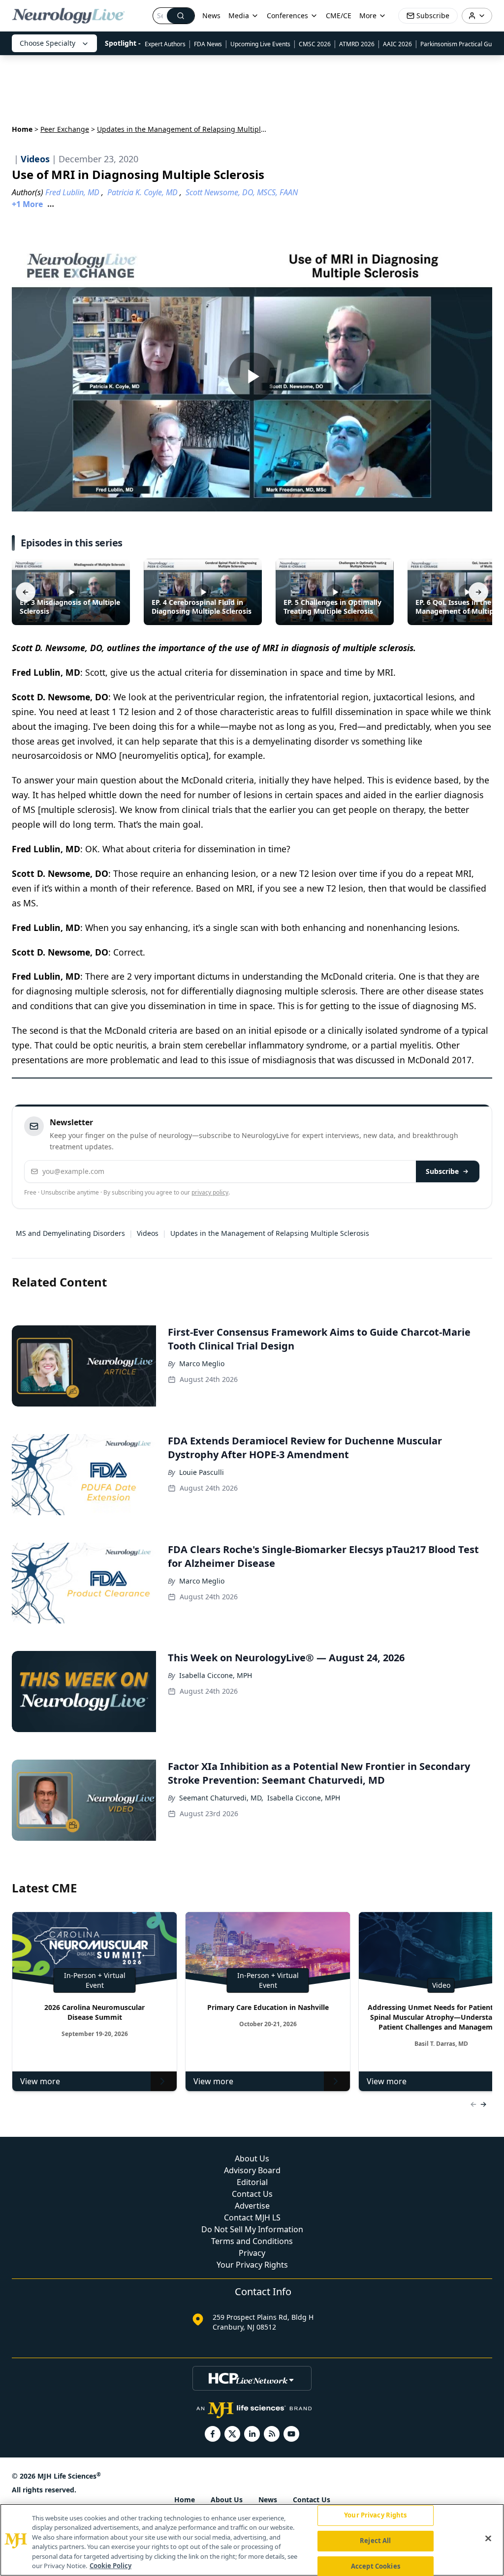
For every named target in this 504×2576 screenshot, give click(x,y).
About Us (252, 2158)
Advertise (252, 2206)
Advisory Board (252, 2170)
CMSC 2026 (315, 44)
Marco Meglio (202, 1363)
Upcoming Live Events (260, 44)
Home (22, 129)
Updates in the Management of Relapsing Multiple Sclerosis (270, 1233)
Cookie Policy (110, 2566)
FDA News (208, 44)
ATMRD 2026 (357, 44)
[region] (252, 2540)
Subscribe (442, 1171)
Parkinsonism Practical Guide (460, 44)
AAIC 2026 (397, 44)
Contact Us (252, 2194)
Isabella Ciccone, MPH (216, 1675)
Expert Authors (165, 44)
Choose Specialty (47, 43)
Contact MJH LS (252, 2217)
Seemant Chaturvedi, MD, (221, 1798)
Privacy (252, 2253)
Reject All (375, 2541)
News (211, 15)
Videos (148, 1233)
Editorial (252, 2182)
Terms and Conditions (252, 2241)
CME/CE (339, 15)
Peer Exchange (65, 129)
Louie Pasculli (202, 1472)
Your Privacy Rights (252, 2265)
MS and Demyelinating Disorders (70, 1233)
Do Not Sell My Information (252, 2229)
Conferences (287, 15)
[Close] (488, 2539)
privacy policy (210, 1192)
